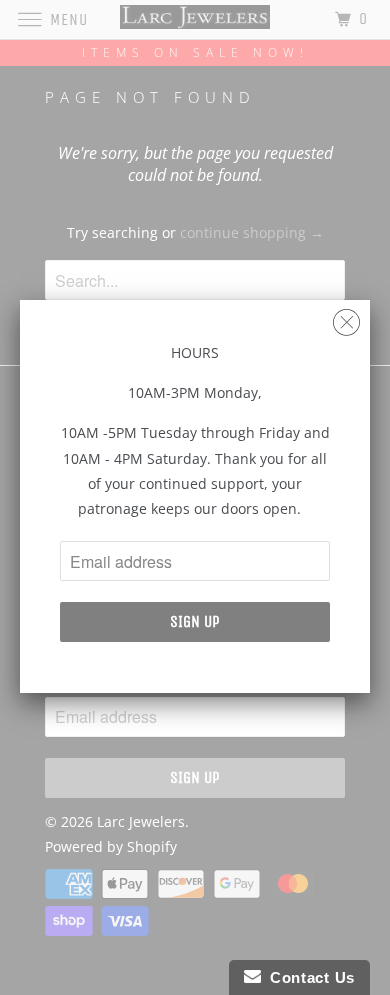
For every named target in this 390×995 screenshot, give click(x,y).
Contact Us (308, 977)
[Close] (346, 317)
